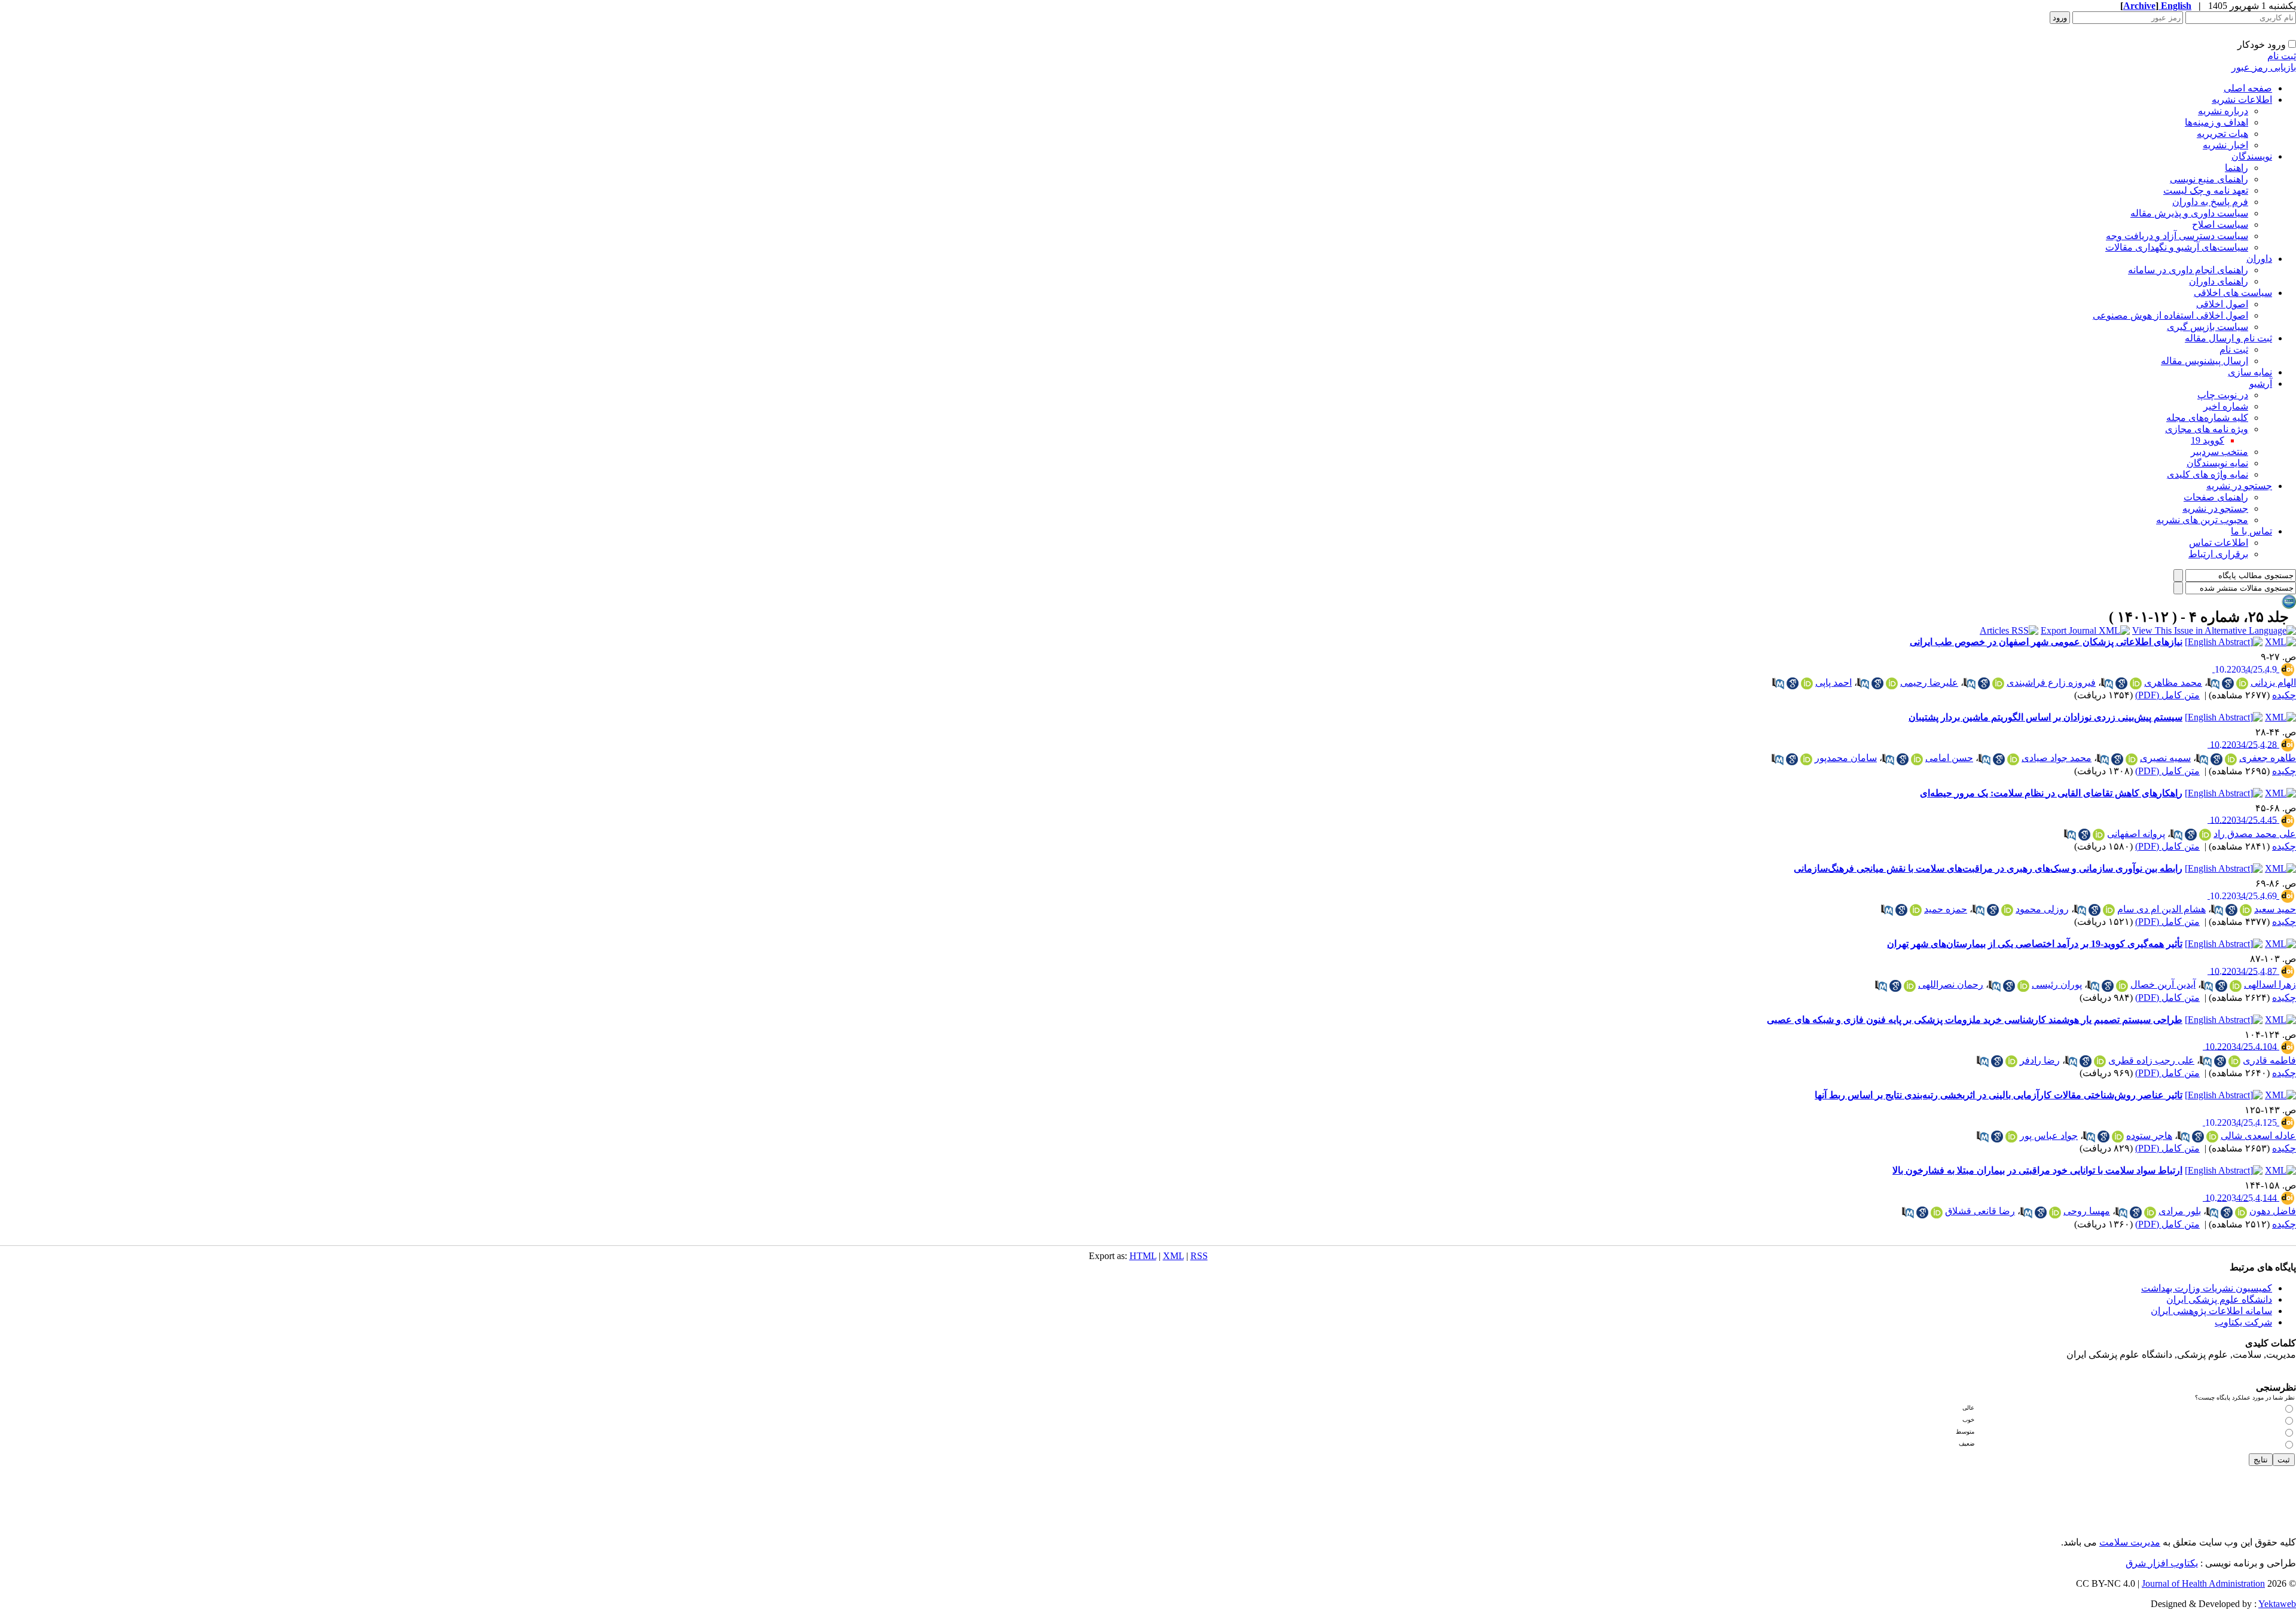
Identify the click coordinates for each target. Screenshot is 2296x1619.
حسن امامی (1949, 758)
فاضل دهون (2273, 1211)
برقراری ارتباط (2218, 554)
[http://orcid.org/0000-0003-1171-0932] (2242, 683)
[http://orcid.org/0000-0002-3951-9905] (2011, 1061)
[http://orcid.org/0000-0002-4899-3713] (1807, 683)
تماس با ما (2251, 531)
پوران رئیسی (2057, 984)
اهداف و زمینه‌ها (2216, 122)
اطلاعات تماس (2219, 543)
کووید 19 (2208, 440)
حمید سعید (2275, 909)
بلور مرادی (2180, 1211)
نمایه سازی (2250, 372)
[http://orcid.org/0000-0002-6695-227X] (2122, 986)
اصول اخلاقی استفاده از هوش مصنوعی (2170, 315)
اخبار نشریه (2225, 145)
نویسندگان (2252, 156)
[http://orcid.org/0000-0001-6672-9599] (2150, 1212)
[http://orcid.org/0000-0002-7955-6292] (2205, 835)
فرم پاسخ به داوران (2210, 202)
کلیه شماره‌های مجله (2207, 418)
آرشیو (2261, 384)
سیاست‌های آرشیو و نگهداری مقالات (2177, 247)
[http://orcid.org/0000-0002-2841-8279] (1892, 683)
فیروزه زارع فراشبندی (2051, 682)
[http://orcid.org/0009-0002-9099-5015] (1910, 986)
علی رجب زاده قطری (2151, 1060)
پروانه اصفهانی (2136, 834)
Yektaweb (2277, 1604)
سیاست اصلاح (2220, 224)
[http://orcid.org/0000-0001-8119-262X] (2246, 910)
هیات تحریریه (2222, 134)
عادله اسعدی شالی (2258, 1136)
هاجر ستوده (2149, 1136)
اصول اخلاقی (2222, 304)
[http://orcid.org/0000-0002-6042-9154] (1806, 759)
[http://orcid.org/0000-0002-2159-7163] (2011, 1137)
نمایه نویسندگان (2217, 463)
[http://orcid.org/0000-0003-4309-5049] (1917, 759)
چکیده (2284, 695)
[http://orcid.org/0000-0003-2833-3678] (2241, 1212)
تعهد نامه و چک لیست (2206, 190)
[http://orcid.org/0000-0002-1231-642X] (1998, 683)
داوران (2259, 259)
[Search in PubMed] (2213, 683)
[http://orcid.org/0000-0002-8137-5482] (2136, 683)
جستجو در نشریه (2239, 486)
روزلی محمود (2042, 909)
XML (1173, 1256)
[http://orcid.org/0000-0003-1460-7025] (2132, 759)
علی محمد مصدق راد (2255, 834)
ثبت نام (2282, 56)
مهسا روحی (2087, 1211)
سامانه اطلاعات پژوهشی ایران (2211, 1311)
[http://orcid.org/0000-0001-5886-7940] (2212, 1137)
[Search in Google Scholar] (2228, 683)
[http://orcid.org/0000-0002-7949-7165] (2118, 1137)
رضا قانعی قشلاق (1980, 1211)
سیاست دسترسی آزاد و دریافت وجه (2177, 236)
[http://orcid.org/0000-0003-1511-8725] (2013, 759)
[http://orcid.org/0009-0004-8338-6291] (1916, 910)
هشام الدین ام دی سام (2161, 909)
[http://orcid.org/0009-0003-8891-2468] (2231, 759)
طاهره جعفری (2268, 758)
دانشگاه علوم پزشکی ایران (2219, 1299)
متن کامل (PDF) (2167, 695)
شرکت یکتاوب (2243, 1322)
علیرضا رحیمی (1929, 682)
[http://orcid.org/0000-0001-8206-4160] (2055, 1212)
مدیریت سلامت (2130, 1542)
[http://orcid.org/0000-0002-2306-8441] (2236, 986)
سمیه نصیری (2165, 758)
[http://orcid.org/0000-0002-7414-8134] (1937, 1212)
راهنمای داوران (2219, 281)
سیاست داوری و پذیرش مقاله (2189, 213)
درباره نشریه (2223, 111)
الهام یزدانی (2273, 682)
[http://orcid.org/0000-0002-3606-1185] (2099, 835)
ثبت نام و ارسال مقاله (2228, 338)
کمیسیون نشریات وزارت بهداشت (2207, 1288)
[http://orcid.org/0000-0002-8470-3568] (2100, 1061)
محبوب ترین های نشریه (2202, 520)
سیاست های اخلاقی (2233, 293)
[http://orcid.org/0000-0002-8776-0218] (2234, 1061)
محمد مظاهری (2173, 682)
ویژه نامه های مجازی (2207, 429)
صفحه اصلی (2248, 88)
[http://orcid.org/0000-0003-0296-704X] (2023, 986)
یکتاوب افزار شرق (2162, 1563)
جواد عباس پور (2049, 1136)
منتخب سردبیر (2219, 452)
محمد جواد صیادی (2057, 758)
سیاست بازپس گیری (2208, 327)
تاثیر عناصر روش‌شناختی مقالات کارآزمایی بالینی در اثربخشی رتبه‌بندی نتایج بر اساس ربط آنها (1999, 1095)
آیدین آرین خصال (2163, 984)
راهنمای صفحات (2216, 497)
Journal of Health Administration (2203, 1583)
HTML (1143, 1256)
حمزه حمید (1946, 909)
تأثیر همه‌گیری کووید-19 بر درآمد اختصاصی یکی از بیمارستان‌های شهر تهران (2035, 944)
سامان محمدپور (1846, 758)
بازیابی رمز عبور (2264, 67)
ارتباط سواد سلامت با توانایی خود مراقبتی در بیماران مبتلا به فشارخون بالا (2037, 1170)
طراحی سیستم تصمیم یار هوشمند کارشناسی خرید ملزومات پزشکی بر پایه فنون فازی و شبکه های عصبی (1975, 1020)
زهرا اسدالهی (2270, 984)
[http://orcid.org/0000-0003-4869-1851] (2007, 910)
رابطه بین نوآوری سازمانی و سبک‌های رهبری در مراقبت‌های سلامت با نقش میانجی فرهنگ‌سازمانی (1988, 868)
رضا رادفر (2040, 1060)
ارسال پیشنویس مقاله (2205, 361)
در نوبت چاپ (2223, 395)
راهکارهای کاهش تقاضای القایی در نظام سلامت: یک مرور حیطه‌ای (2051, 793)
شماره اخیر (2226, 406)
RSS (1199, 1256)
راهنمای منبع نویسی (2209, 179)
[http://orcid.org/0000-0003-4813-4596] (2109, 910)
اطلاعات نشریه (2242, 100)
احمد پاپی (1834, 682)
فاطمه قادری (2269, 1060)
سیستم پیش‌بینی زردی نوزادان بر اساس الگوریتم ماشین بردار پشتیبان (2045, 717)
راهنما (2237, 168)
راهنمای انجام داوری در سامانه (2188, 270)
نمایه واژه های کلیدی (2208, 474)
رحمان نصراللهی (1951, 984)
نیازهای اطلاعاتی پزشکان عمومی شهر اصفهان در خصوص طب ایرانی (2046, 642)
